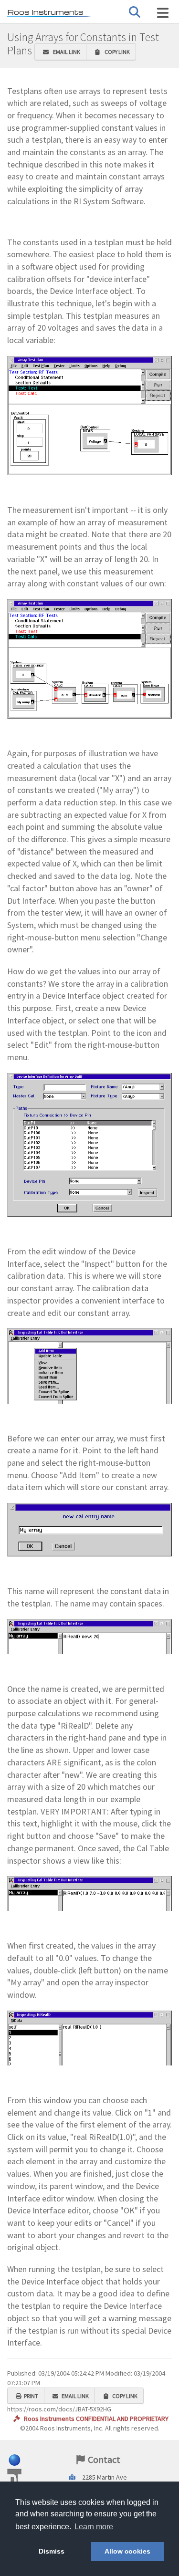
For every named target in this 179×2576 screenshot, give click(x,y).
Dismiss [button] (52, 2551)
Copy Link (116, 52)
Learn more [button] (94, 2527)
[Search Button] (135, 12)
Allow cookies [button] (127, 2551)
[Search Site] (163, 13)
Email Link (66, 52)
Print (31, 2396)
